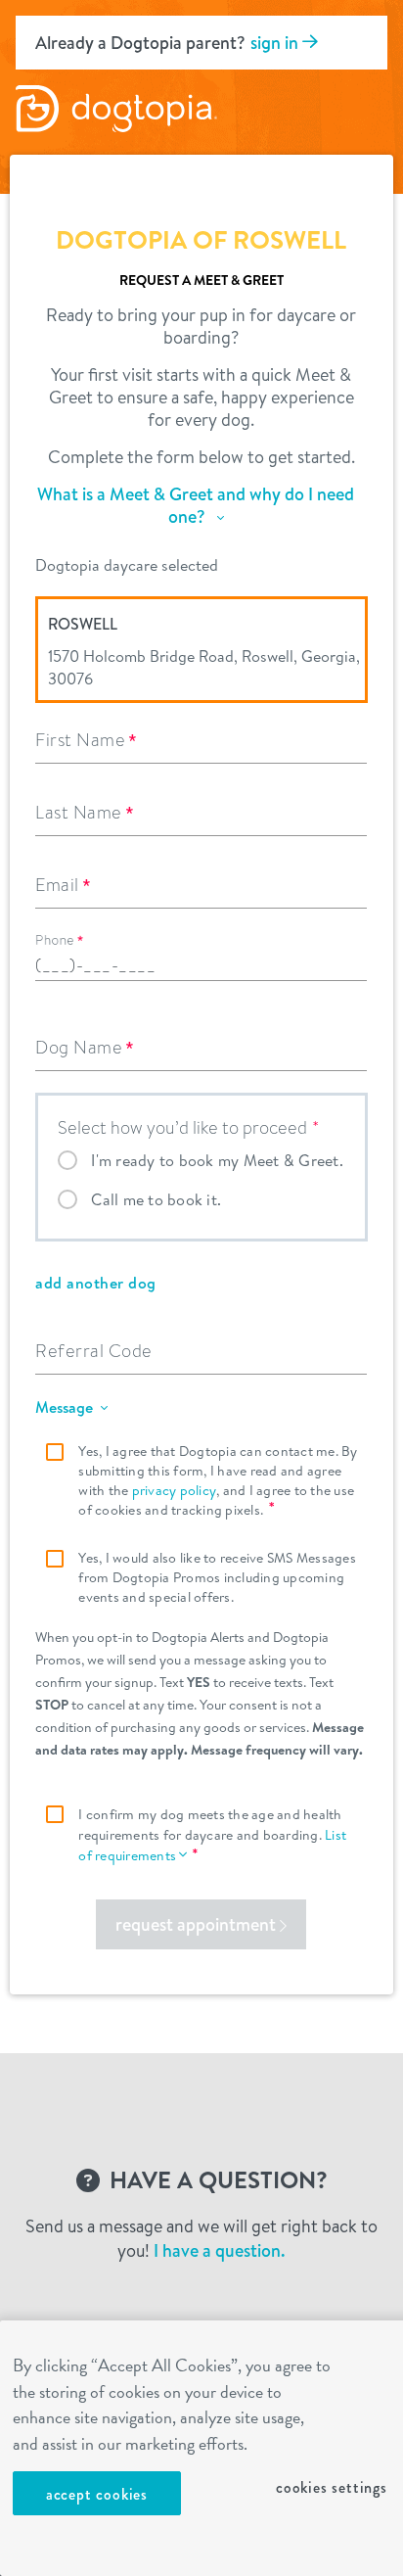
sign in (276, 43)
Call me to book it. (156, 1199)
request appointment (198, 1924)
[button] (200, 514)
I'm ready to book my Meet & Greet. (217, 1160)
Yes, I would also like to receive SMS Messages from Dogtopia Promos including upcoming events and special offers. (217, 1577)
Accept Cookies (97, 2494)
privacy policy (175, 1490)
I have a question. (220, 2250)
